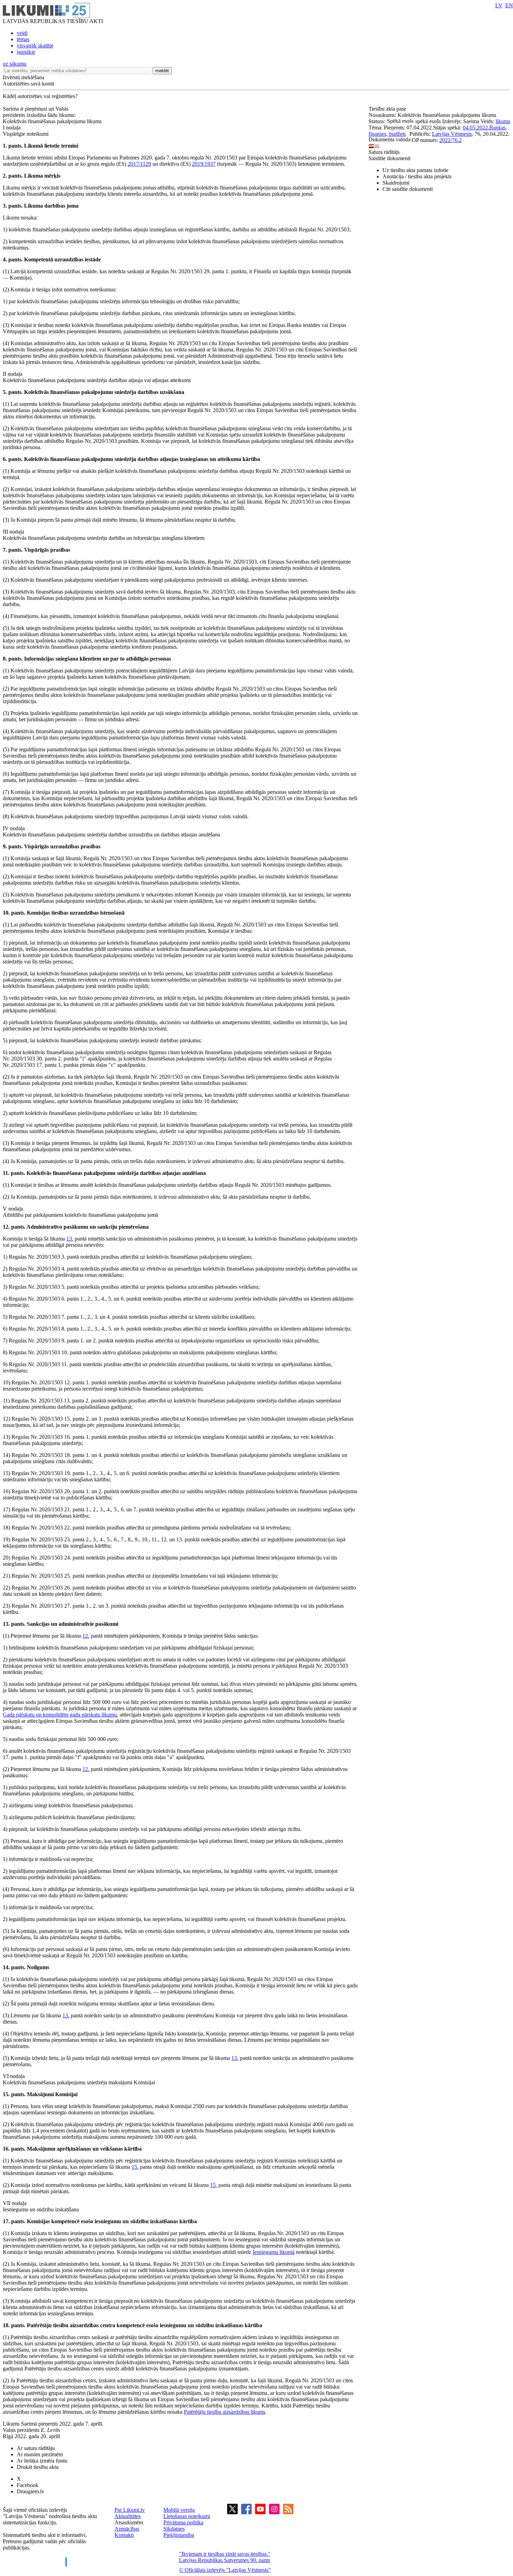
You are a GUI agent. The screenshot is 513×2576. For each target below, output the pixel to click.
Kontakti (124, 2535)
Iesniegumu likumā (274, 2252)
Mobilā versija (179, 2510)
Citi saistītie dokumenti (408, 189)
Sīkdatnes (174, 2529)
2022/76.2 (451, 140)
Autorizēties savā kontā (28, 84)
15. (135, 2167)
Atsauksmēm (129, 2522)
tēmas (23, 39)
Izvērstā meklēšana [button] (24, 77)
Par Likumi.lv (130, 2510)
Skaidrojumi (396, 183)
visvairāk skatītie (35, 46)
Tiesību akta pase (388, 109)
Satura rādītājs (384, 152)
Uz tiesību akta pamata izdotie (415, 170)
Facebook (28, 2485)
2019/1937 (204, 164)
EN (509, 5)
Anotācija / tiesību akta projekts (417, 176)
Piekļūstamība (179, 2535)
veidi (22, 33)
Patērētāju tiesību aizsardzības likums (225, 2412)
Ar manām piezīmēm (40, 2454)
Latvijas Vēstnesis (452, 134)
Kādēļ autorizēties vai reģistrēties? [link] (40, 96)
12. (86, 1636)
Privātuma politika (183, 2522)
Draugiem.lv (31, 2491)
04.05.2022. (476, 128)
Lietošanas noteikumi (187, 2516)
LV (499, 5)
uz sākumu (15, 64)
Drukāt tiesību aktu (38, 2467)
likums (503, 121)
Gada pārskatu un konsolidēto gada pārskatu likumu (60, 1715)
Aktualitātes (128, 2516)
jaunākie (26, 52)
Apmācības (127, 2529)
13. (70, 1239)
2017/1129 (139, 164)
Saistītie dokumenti (389, 158)
